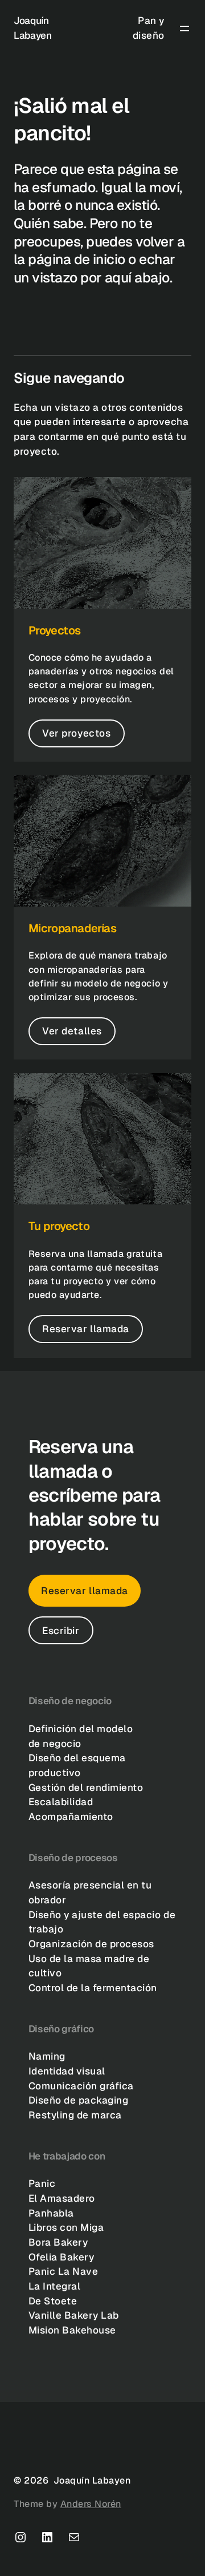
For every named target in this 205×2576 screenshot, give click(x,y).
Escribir (61, 1631)
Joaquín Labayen (92, 2480)
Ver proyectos (76, 733)
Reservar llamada (85, 1329)
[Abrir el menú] (184, 29)
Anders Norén (91, 2504)
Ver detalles (72, 1031)
